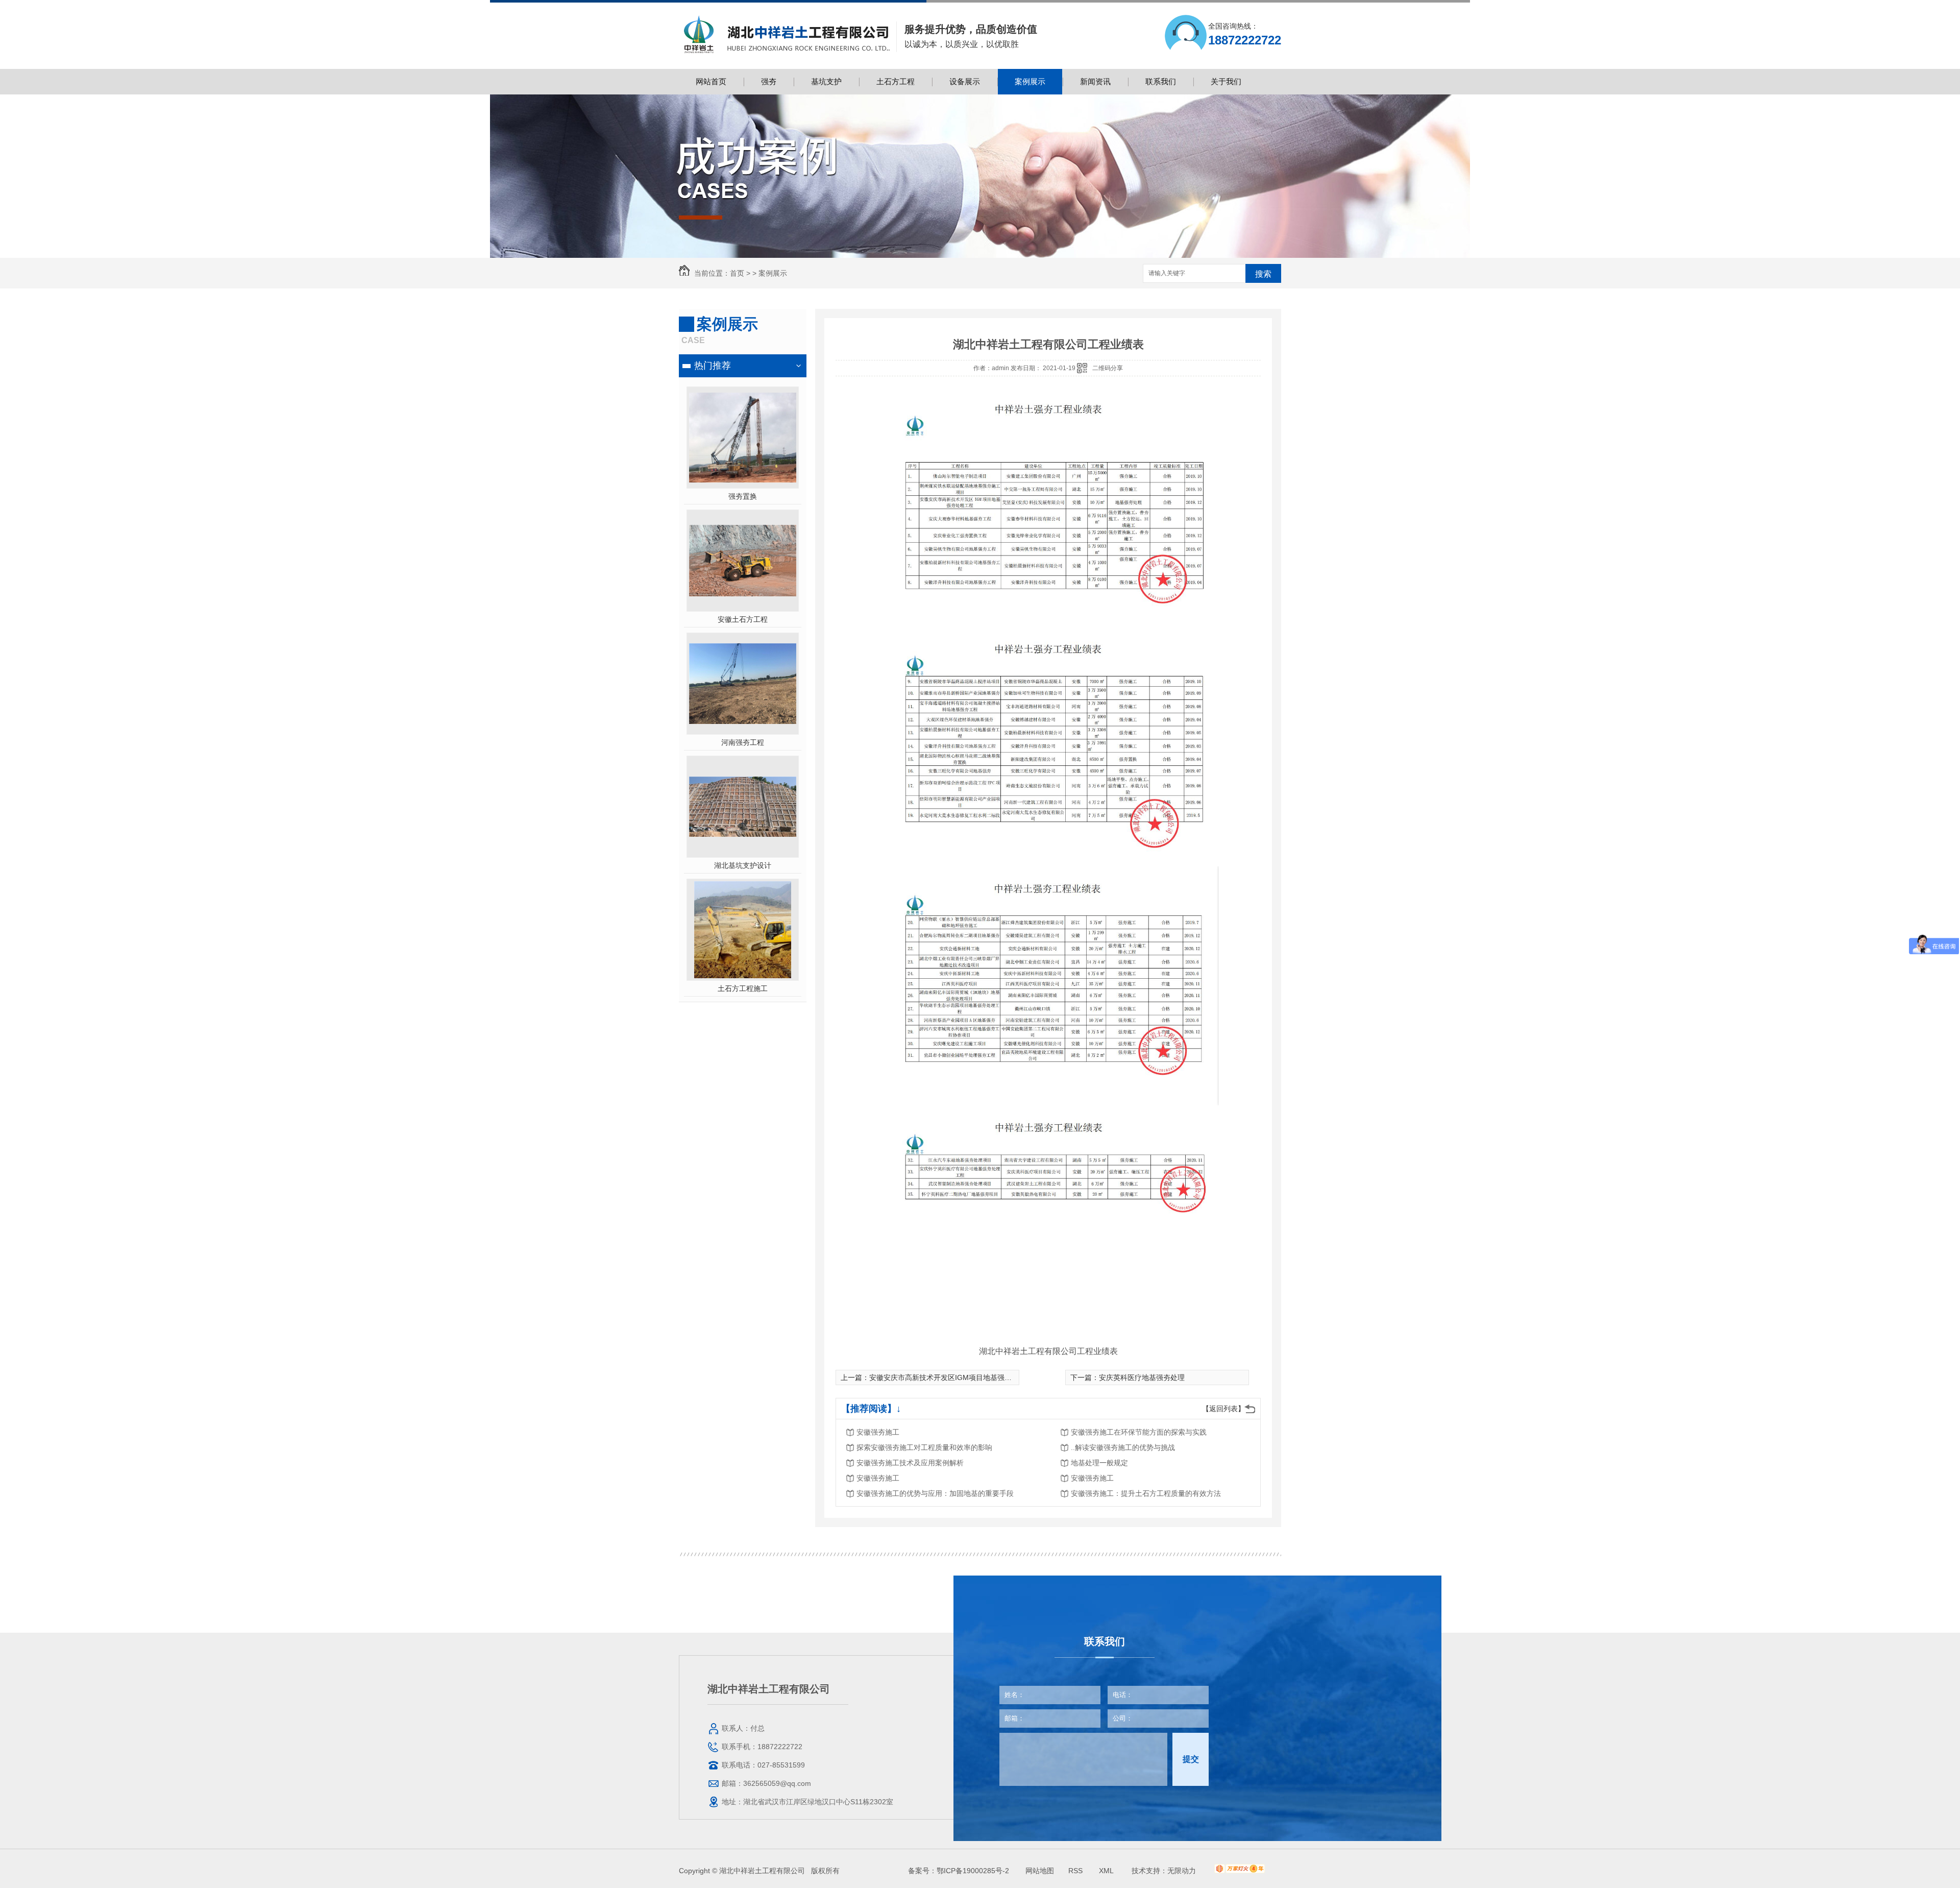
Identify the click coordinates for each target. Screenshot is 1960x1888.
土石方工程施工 (743, 988)
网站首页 (711, 81)
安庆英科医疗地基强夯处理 (1142, 1377)
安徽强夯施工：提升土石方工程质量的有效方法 (1146, 1493)
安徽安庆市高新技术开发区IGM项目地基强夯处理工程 (955, 1377)
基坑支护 (826, 81)
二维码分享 (1108, 368)
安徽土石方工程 (743, 619)
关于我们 (1226, 81)
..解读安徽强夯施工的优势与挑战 (1123, 1447)
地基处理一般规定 (1099, 1463)
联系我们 (1161, 81)
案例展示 (1030, 81)
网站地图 (1040, 1871)
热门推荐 (713, 366)
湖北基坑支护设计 (743, 865)
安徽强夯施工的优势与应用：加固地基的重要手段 (935, 1493)
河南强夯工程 (743, 742)
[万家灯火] (1240, 1871)
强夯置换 (743, 496)
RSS (1076, 1871)
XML (1107, 1871)
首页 (737, 273)
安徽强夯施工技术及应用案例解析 (910, 1463)
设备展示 (965, 81)
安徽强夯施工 (878, 1432)
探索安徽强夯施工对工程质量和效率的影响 (924, 1447)
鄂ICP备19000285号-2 (973, 1871)
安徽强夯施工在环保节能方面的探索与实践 (1139, 1432)
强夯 (769, 81)
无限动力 (1182, 1871)
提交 (1191, 1759)
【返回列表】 (1223, 1409)
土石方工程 (896, 81)
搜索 (1263, 274)
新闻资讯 (1095, 81)
